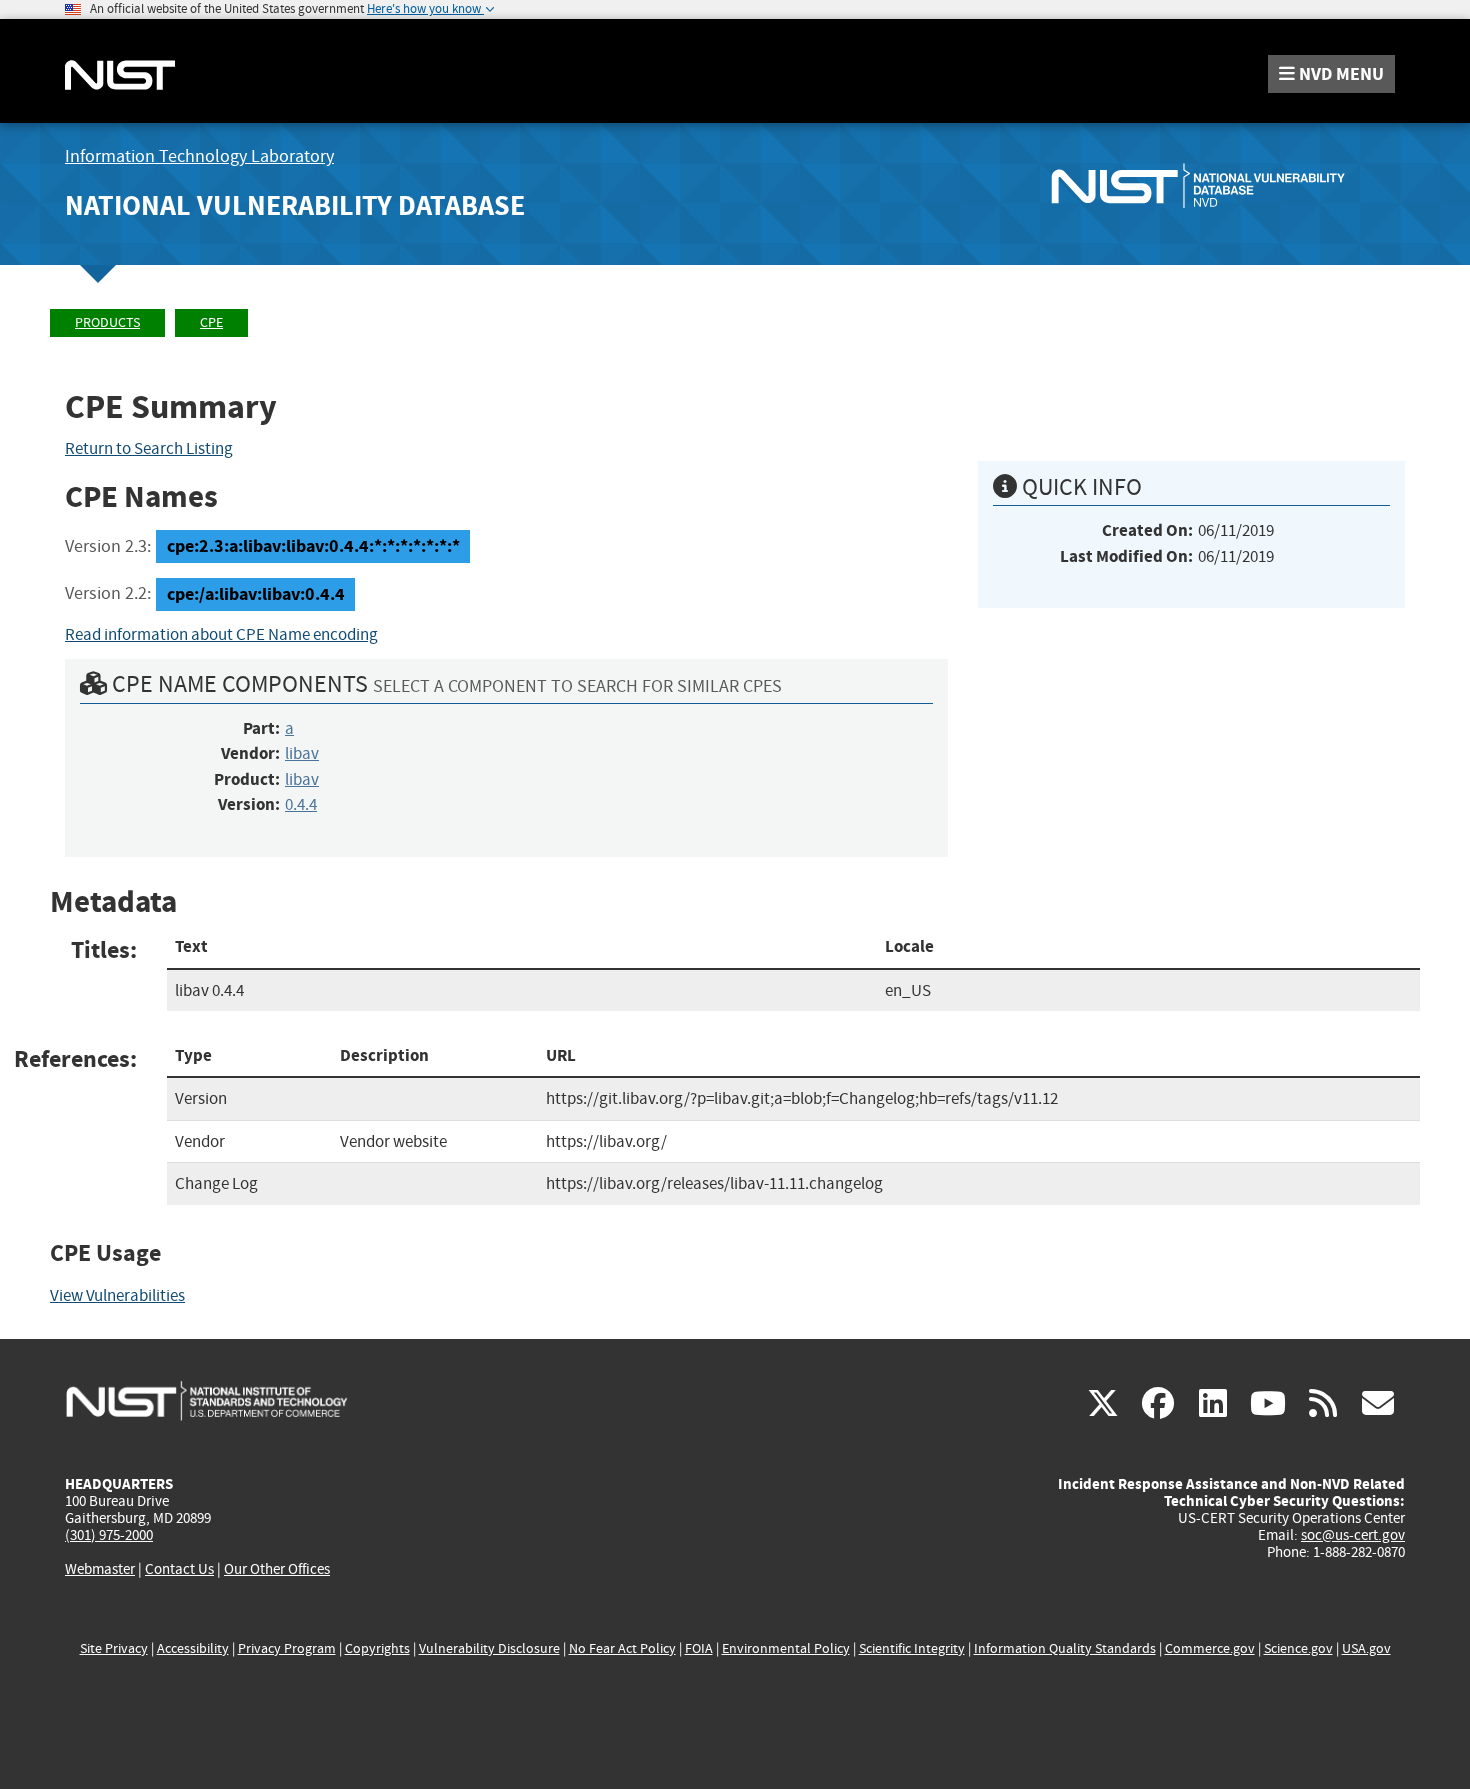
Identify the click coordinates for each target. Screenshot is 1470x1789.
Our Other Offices (277, 1569)
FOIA (699, 1648)
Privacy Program (287, 1648)
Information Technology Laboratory (199, 156)
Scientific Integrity (912, 1648)
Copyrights (377, 1648)
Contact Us (179, 1569)
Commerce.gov (1210, 1648)
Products (107, 322)
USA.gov (1366, 1648)
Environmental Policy (786, 1648)
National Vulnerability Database (295, 205)
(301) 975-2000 (109, 1535)
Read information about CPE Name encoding (221, 634)
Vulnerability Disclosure (489, 1648)
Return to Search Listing (149, 448)
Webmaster (100, 1569)
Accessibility (193, 1648)
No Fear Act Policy (622, 1648)
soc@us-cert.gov (1353, 1535)
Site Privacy (114, 1648)
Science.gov (1298, 1648)
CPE (211, 322)
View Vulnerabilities (117, 1295)
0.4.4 (301, 804)
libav (302, 753)
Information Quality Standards (1065, 1648)
